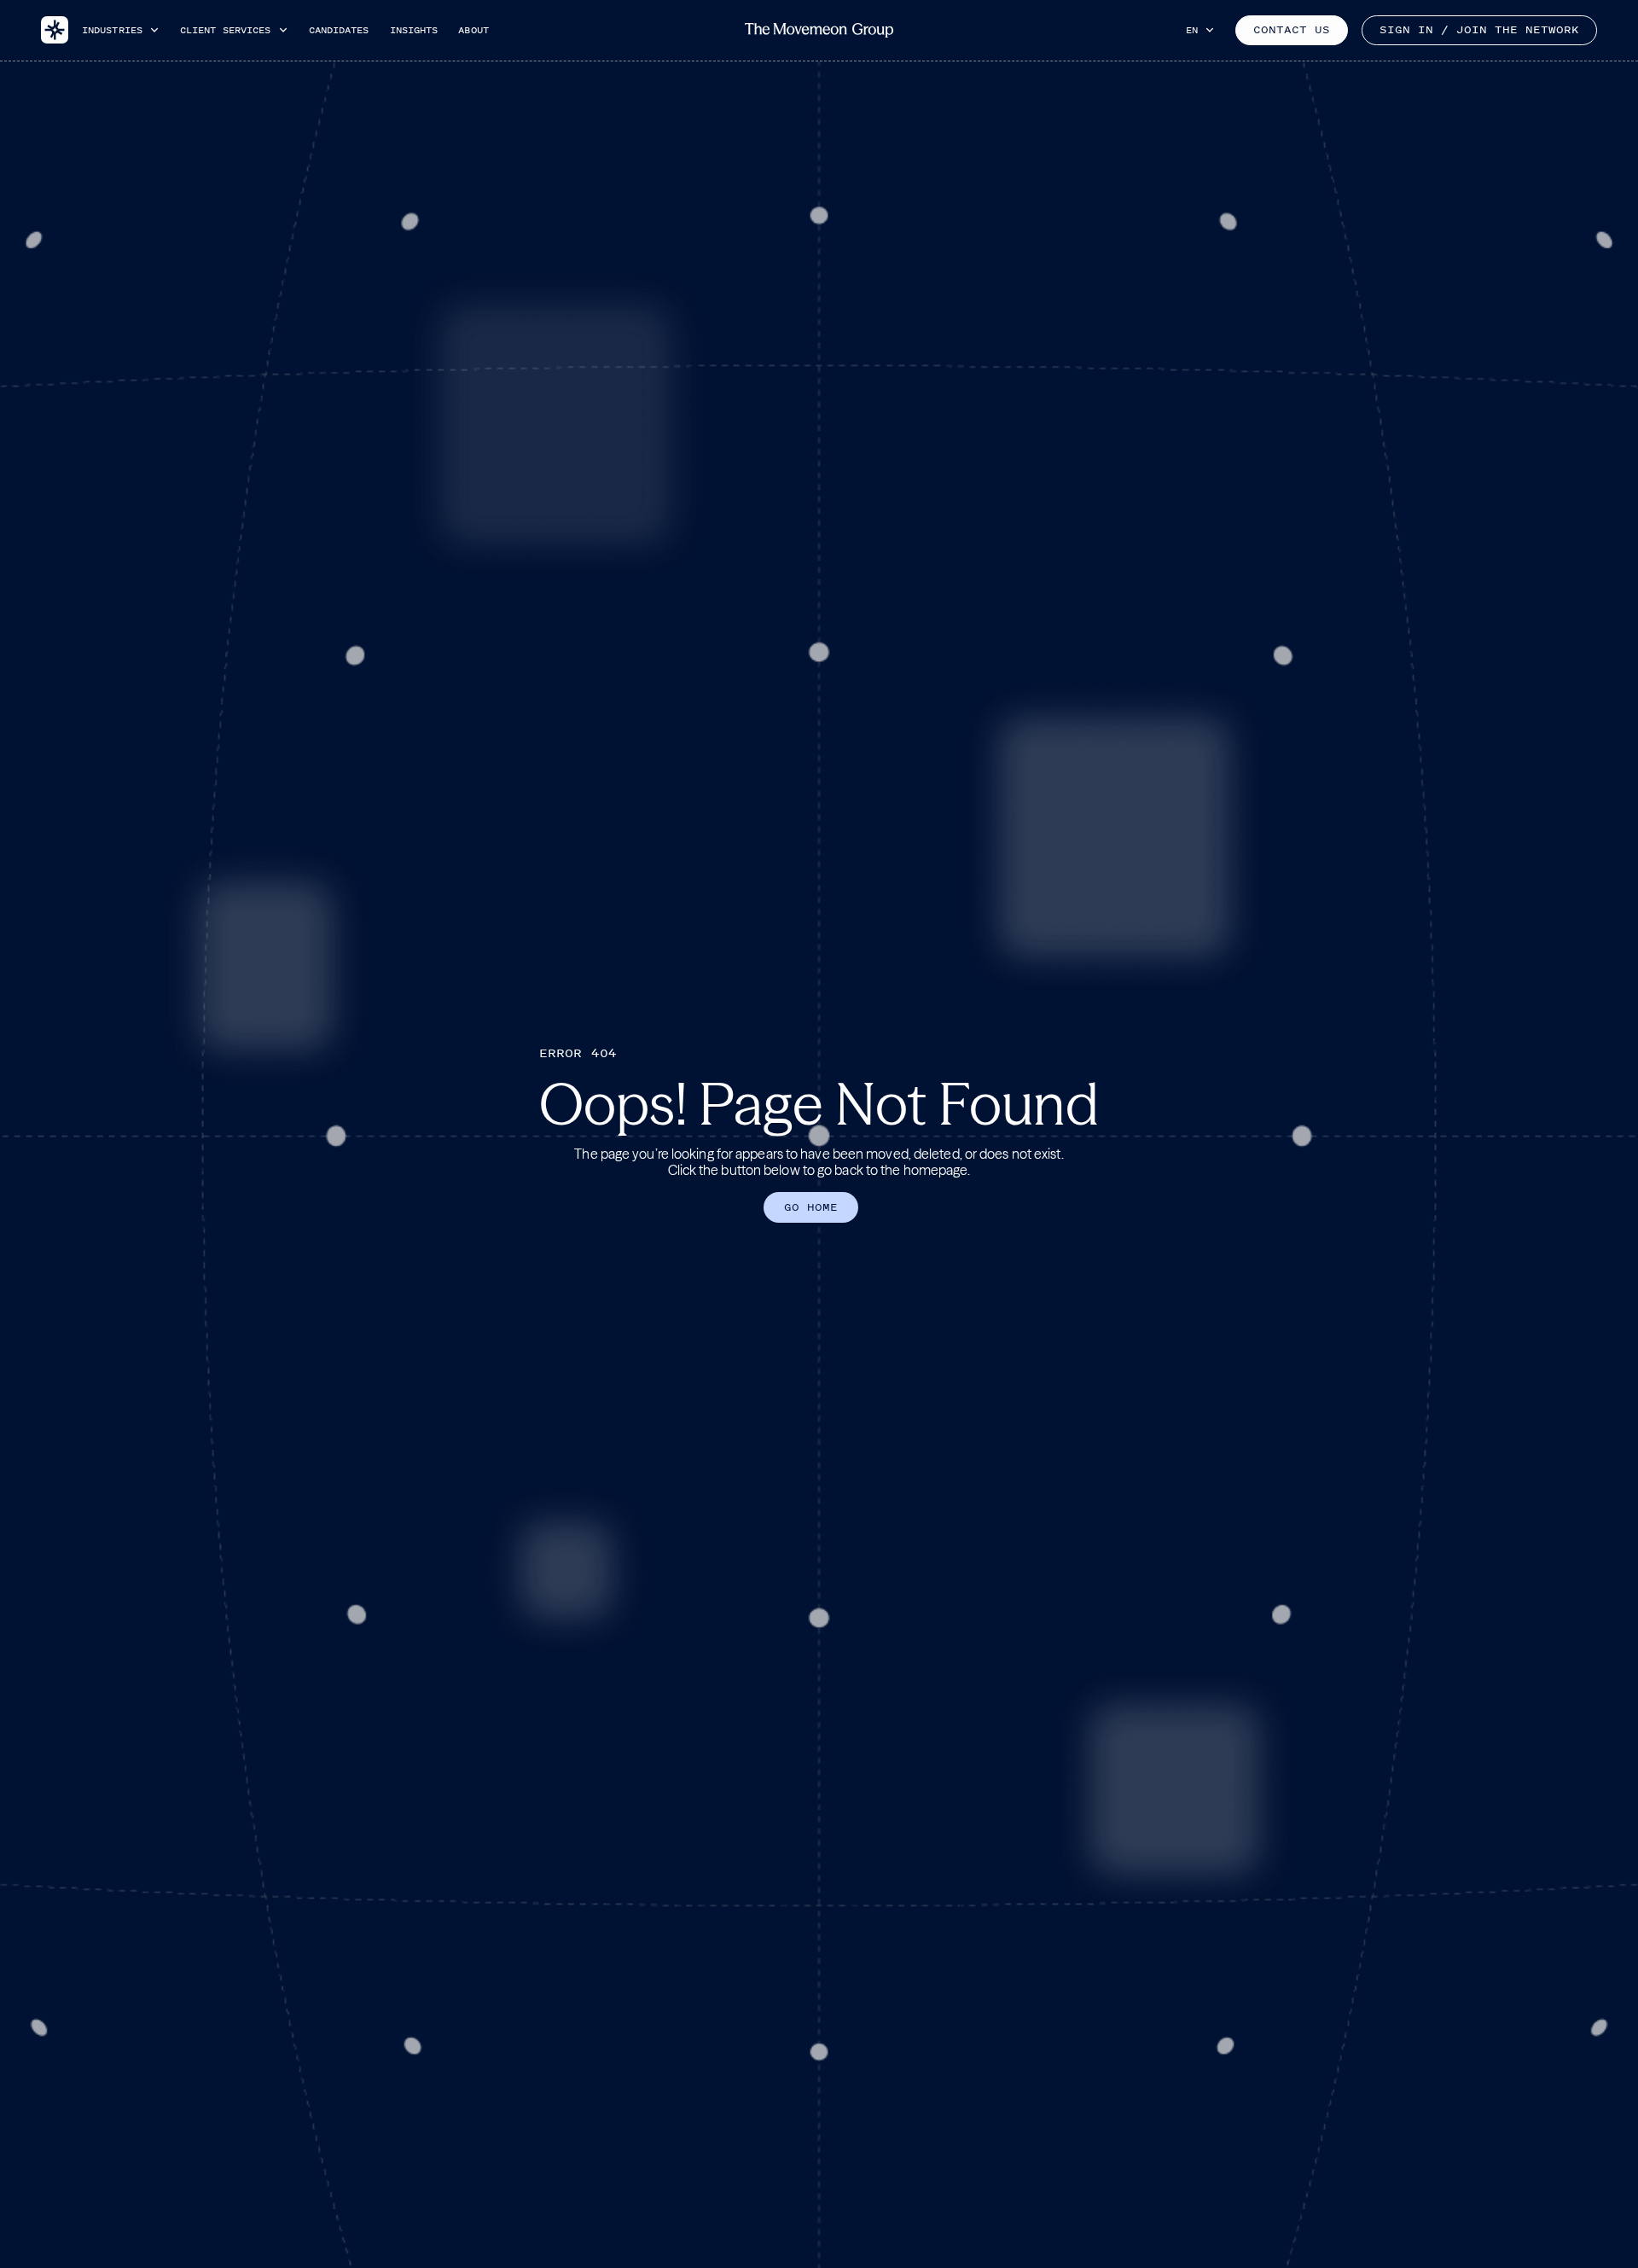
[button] (121, 30)
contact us (1292, 30)
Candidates (339, 30)
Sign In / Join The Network (1479, 30)
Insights (414, 30)
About (473, 30)
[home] (55, 30)
